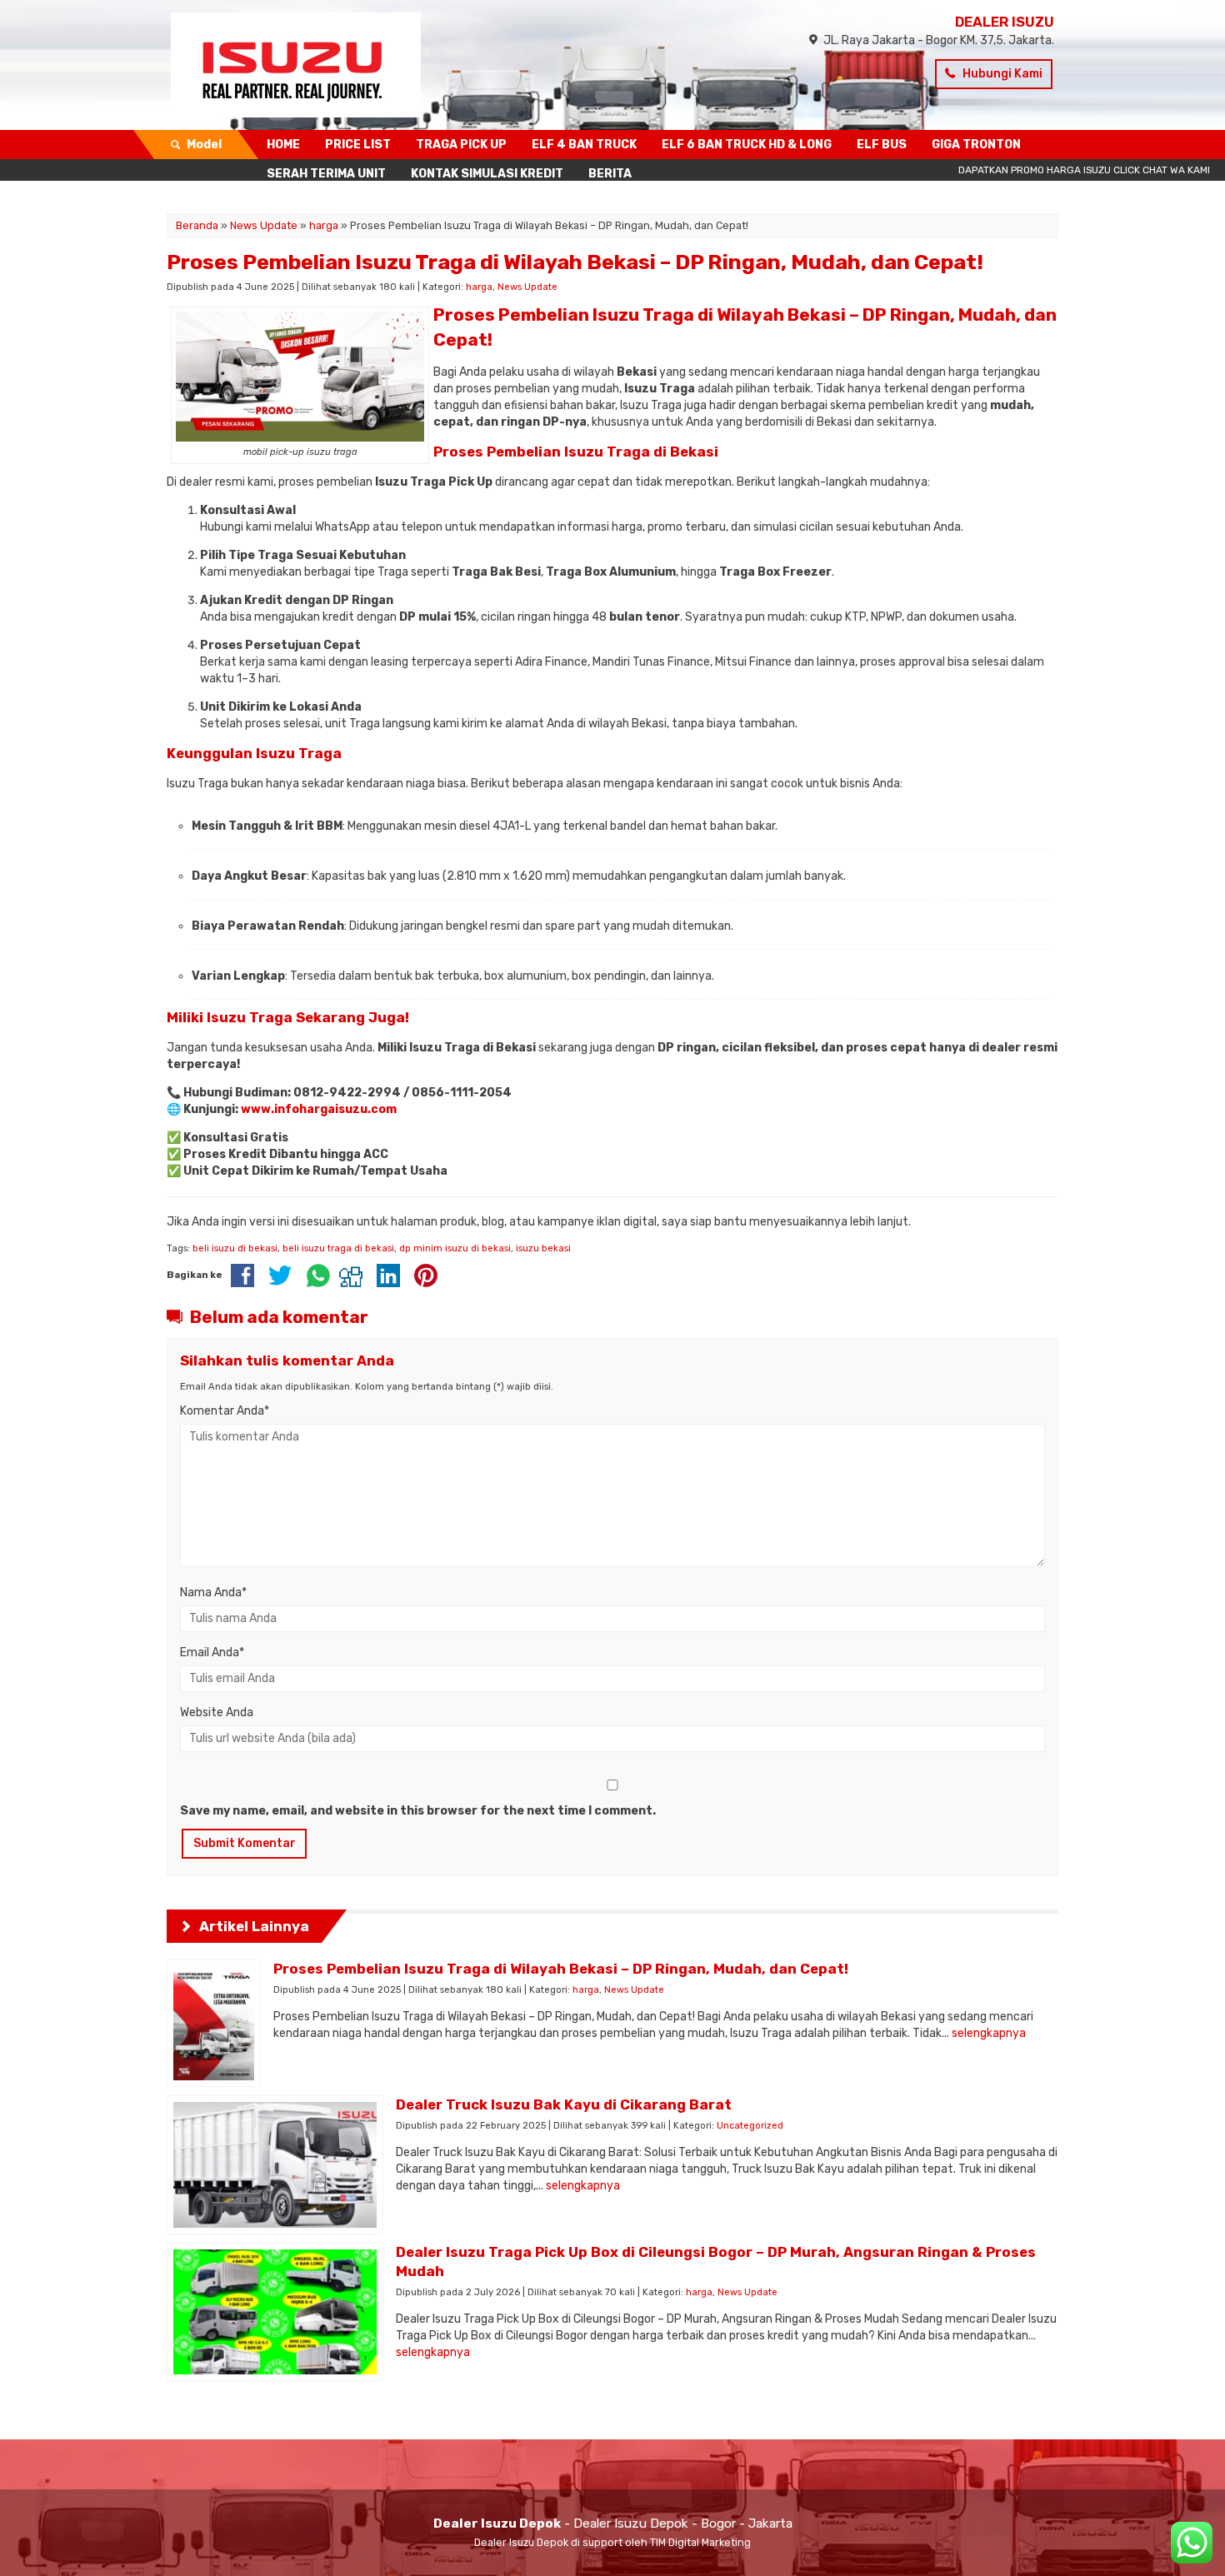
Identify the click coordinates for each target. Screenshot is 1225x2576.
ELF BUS (882, 145)
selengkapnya (989, 2033)
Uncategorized (750, 2126)
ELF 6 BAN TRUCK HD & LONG (747, 145)
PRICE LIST (358, 145)
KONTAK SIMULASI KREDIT (487, 174)
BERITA (610, 174)
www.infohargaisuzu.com (319, 1109)
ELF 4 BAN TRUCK (584, 145)
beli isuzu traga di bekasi (338, 1248)
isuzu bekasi (543, 1248)
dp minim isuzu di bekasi (455, 1248)
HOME (283, 145)
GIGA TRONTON (976, 145)
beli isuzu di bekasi (235, 1248)
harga (479, 287)
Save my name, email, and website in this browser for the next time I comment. (418, 1811)
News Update (527, 287)
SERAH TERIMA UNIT (326, 174)
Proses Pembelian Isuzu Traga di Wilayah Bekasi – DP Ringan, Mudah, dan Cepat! (575, 262)
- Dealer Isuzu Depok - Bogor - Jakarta (613, 2524)
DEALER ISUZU (1005, 22)
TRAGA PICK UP (461, 145)
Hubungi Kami (1001, 74)
